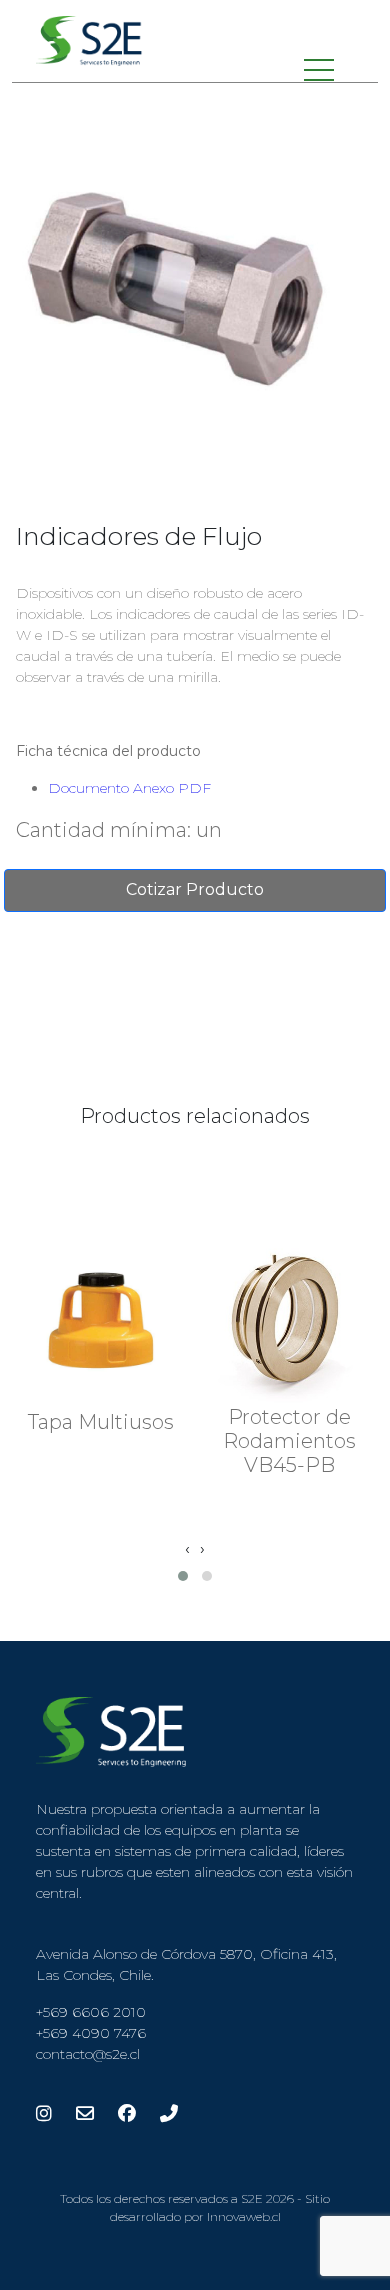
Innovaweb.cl (244, 2216)
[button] (183, 1576)
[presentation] (187, 1549)
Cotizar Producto (195, 889)
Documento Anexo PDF (129, 788)
